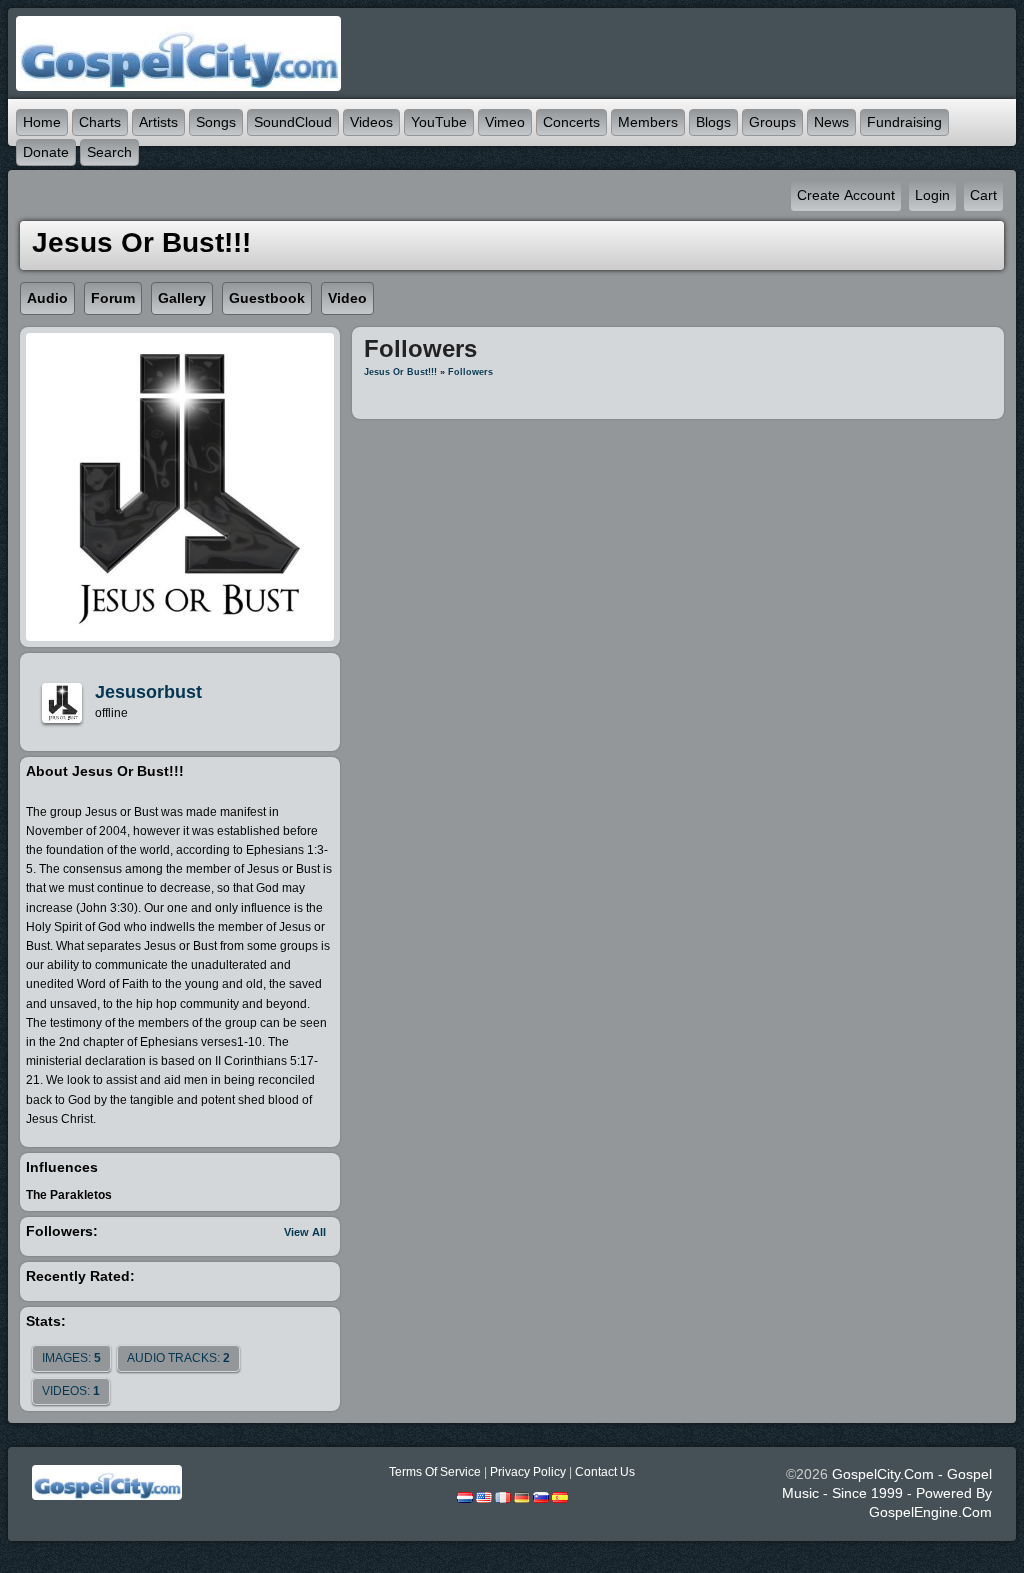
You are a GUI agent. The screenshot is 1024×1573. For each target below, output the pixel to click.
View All (305, 1232)
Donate (46, 152)
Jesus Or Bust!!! (400, 372)
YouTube (439, 122)
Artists (158, 122)
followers (470, 372)
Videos (371, 122)
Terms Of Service (435, 1472)
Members (648, 122)
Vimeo (505, 122)
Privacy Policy (528, 1472)
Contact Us (605, 1472)
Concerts (571, 122)
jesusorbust (148, 692)
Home (42, 122)
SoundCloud (293, 122)
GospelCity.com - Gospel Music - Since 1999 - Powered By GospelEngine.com (887, 1493)
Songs (216, 122)
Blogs (713, 122)
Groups (772, 122)
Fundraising (904, 122)
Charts (100, 122)
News (831, 122)
